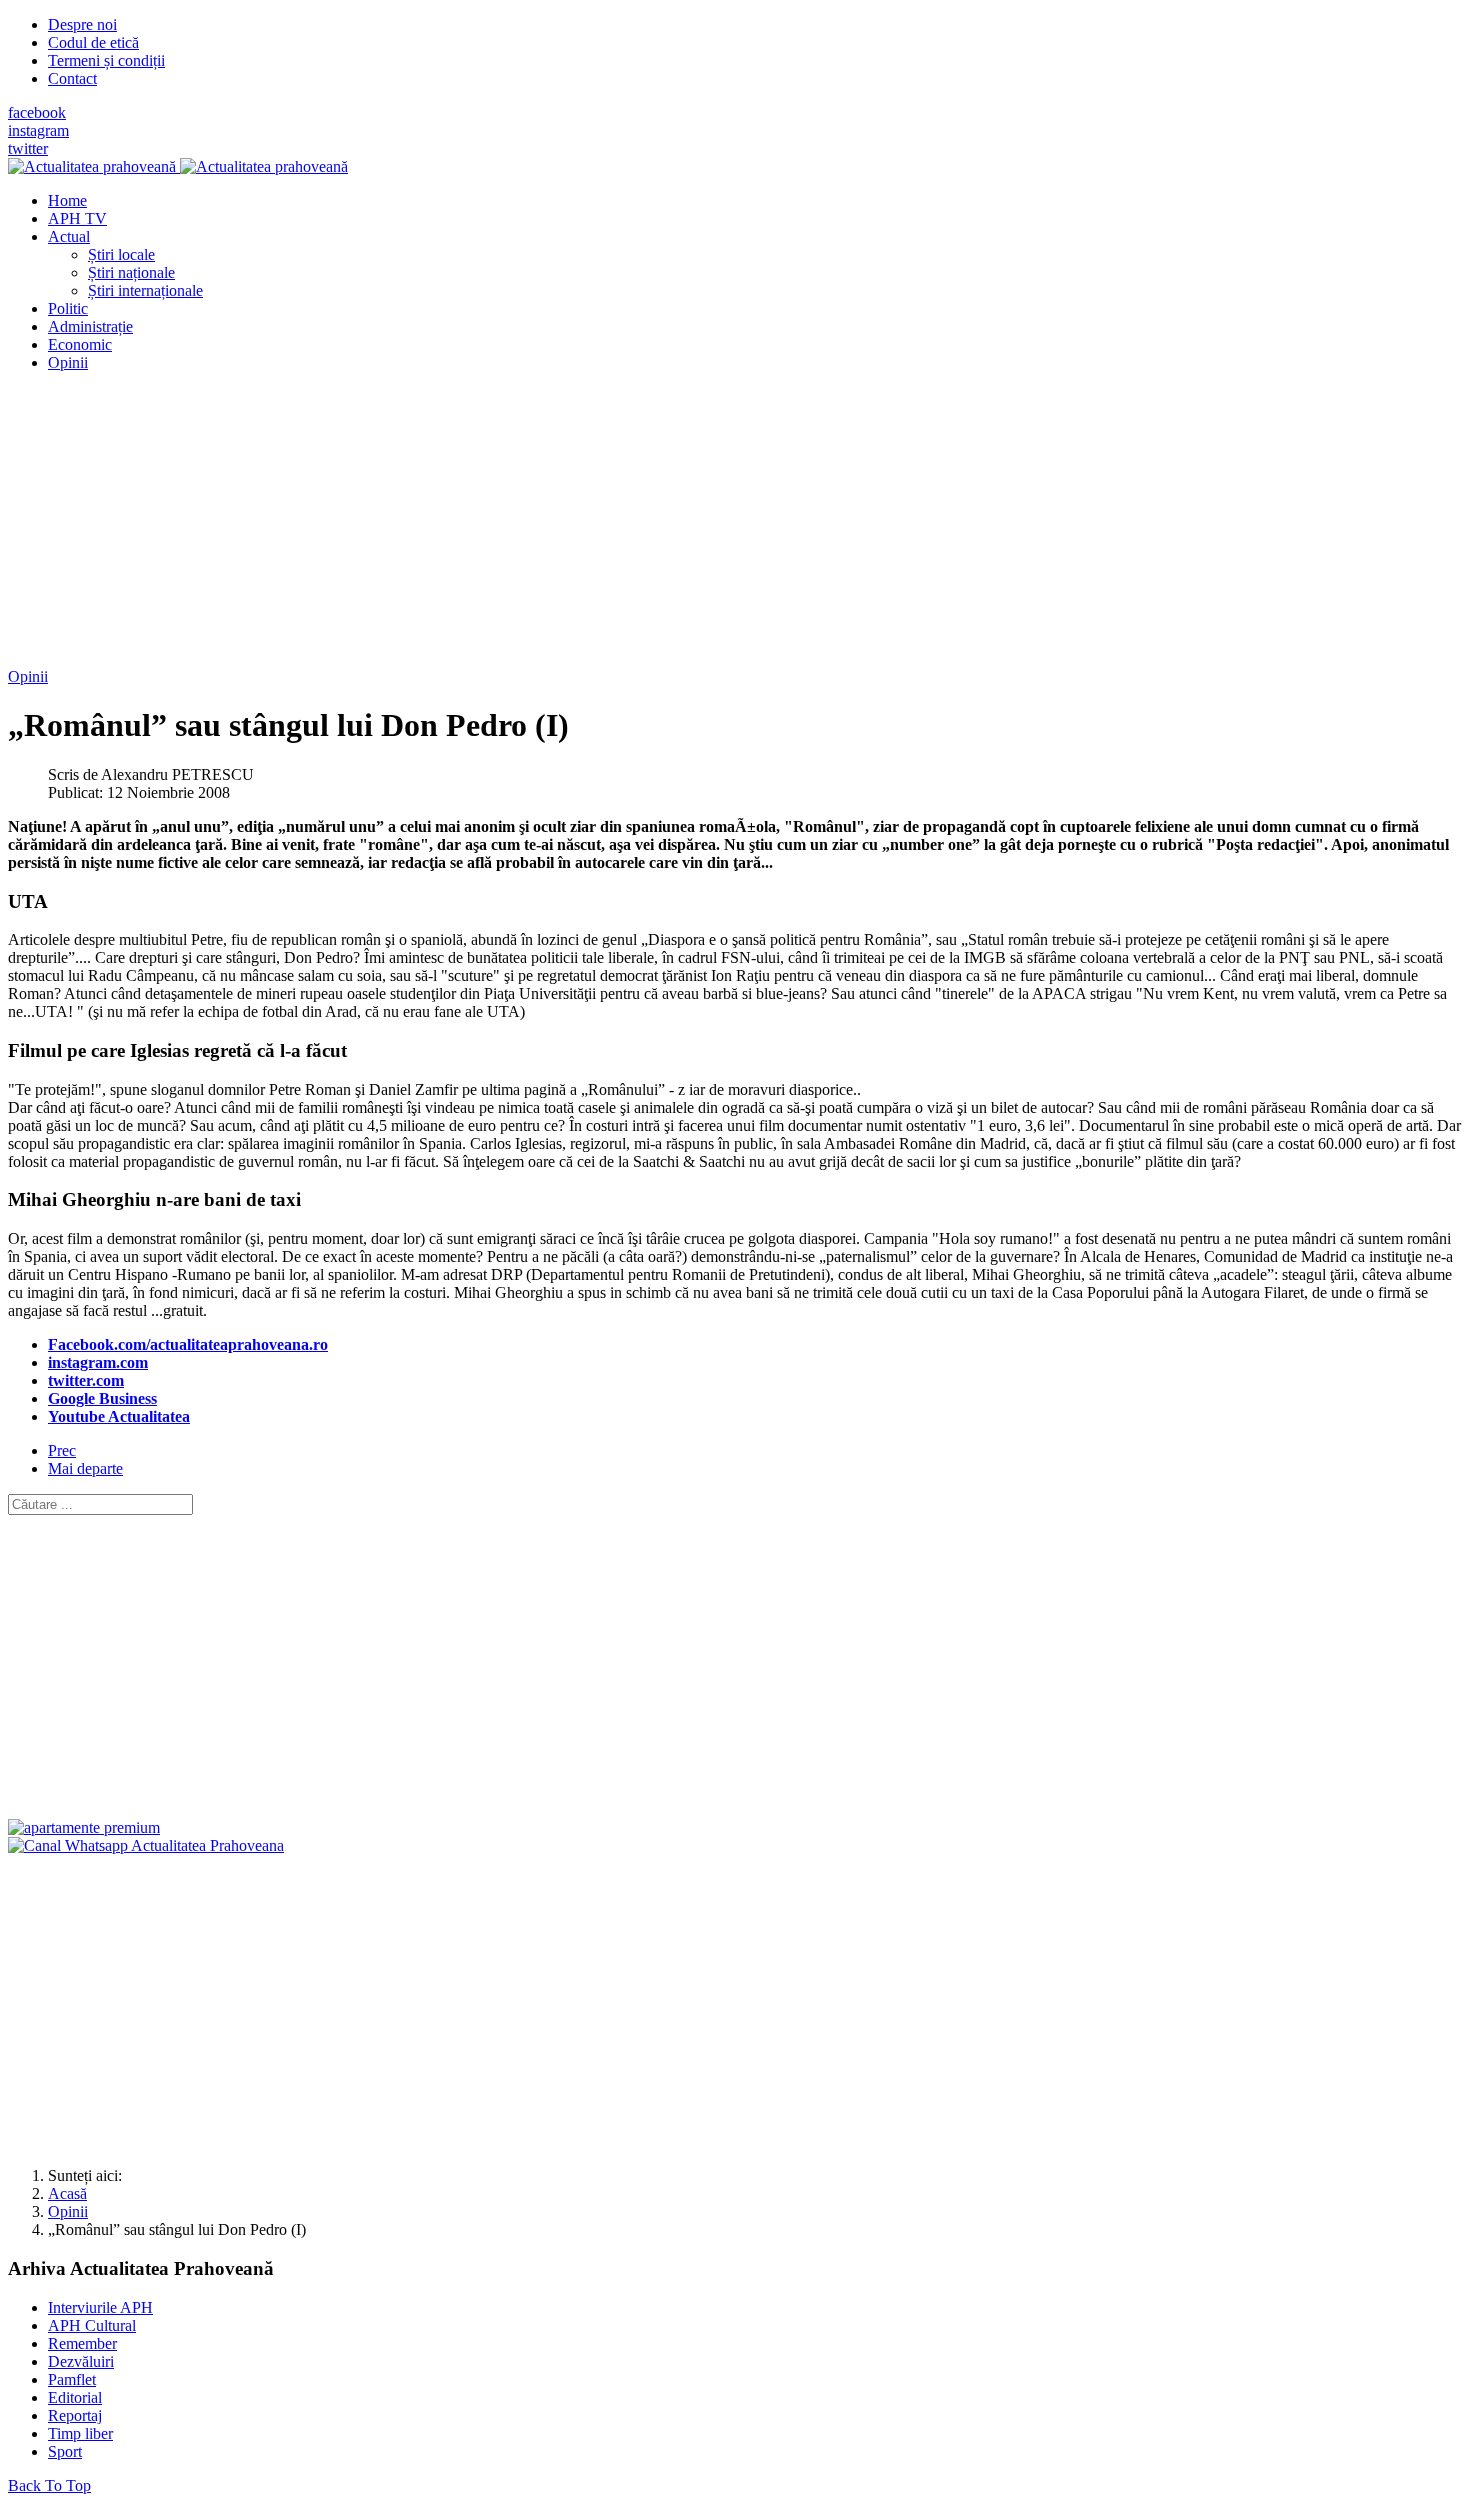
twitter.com (86, 1380)
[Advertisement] (608, 528)
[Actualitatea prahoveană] (178, 166)
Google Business (102, 1398)
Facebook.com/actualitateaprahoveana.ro (188, 1344)
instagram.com (98, 1362)
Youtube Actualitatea (119, 1416)
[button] (69, 236)
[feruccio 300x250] (84, 1827)
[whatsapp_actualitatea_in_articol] (146, 1845)
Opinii (28, 676)
